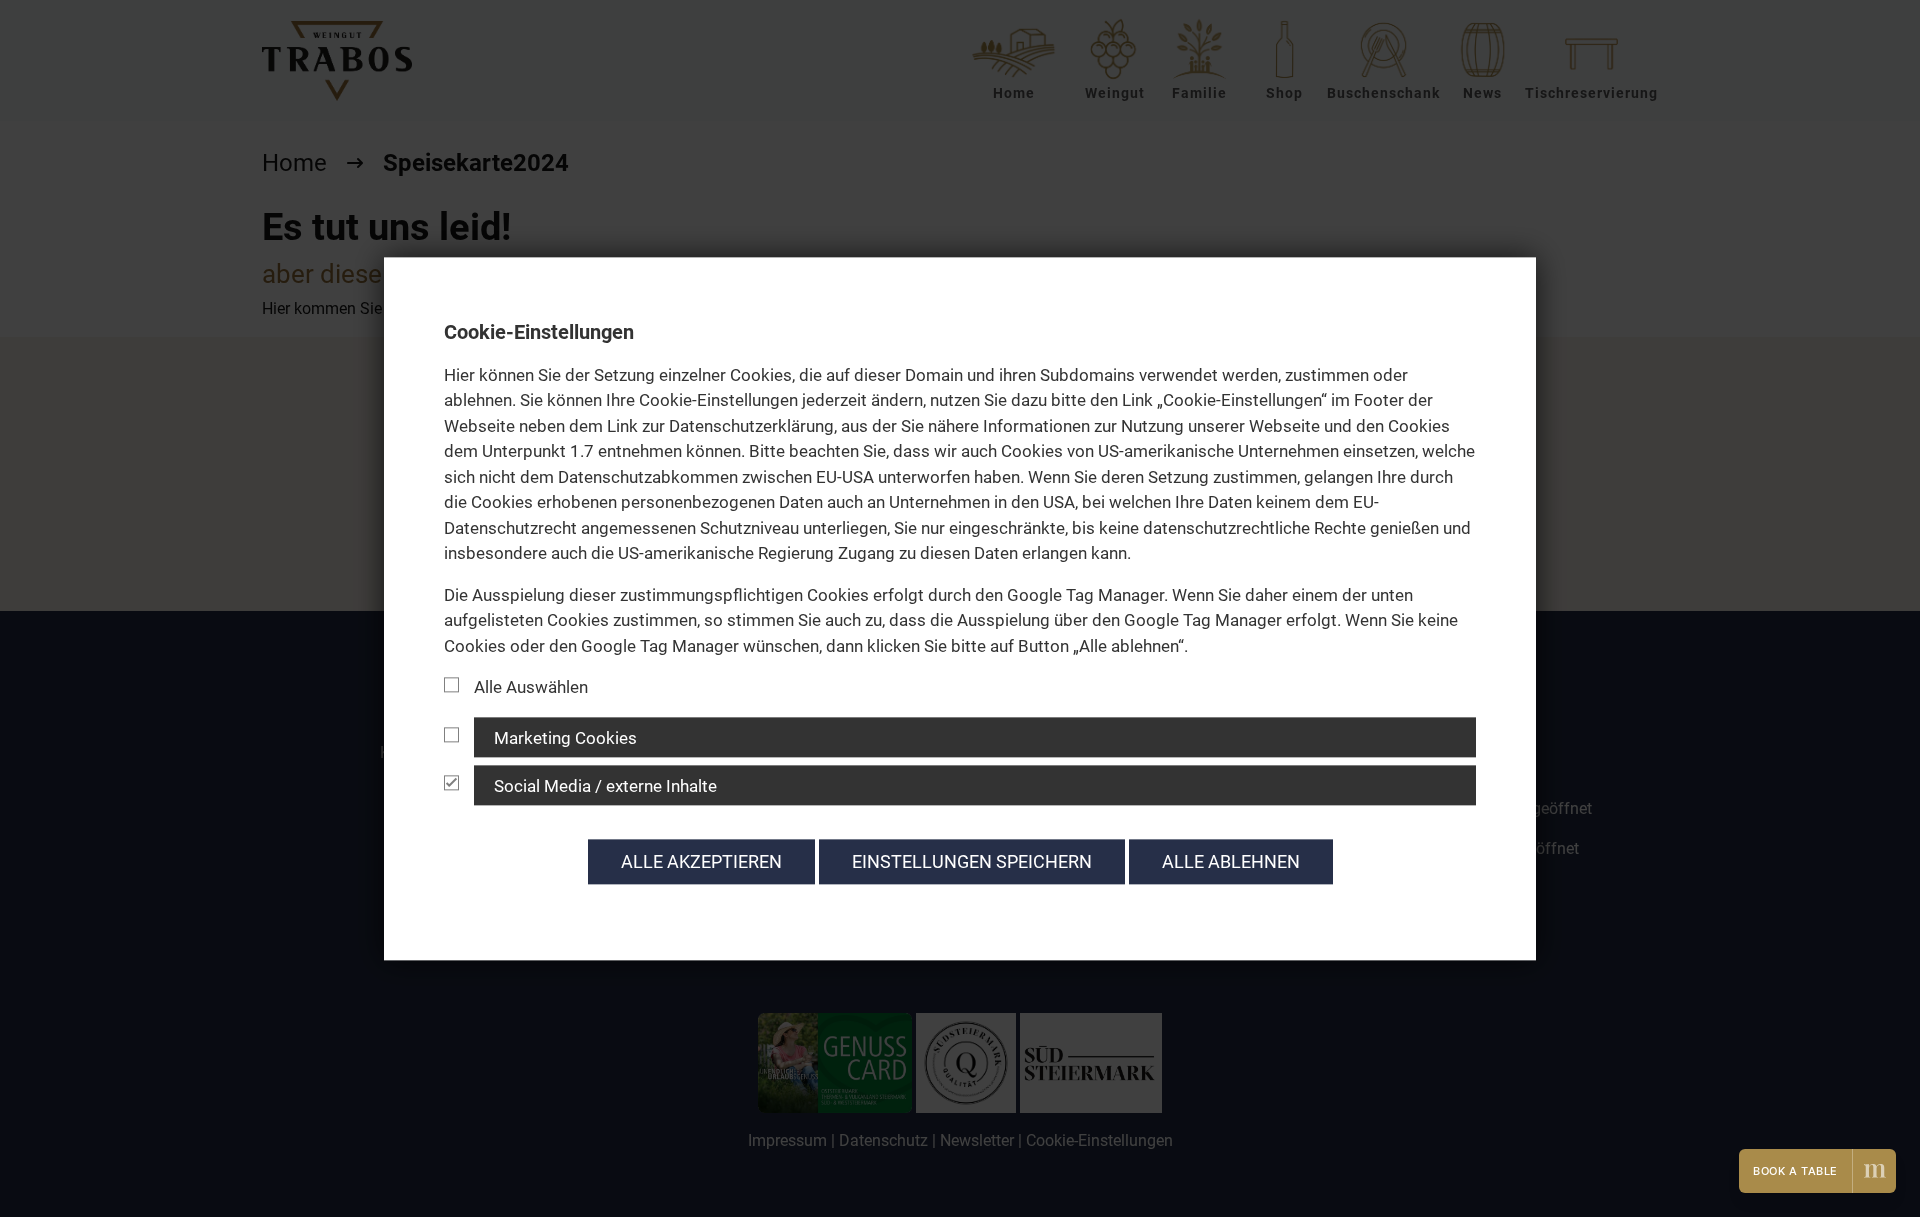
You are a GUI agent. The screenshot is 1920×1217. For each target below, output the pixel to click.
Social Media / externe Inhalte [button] (605, 786)
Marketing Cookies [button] (565, 738)
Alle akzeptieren (701, 861)
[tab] (960, 737)
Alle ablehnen (1231, 861)
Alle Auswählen (531, 687)
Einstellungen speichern (972, 861)
